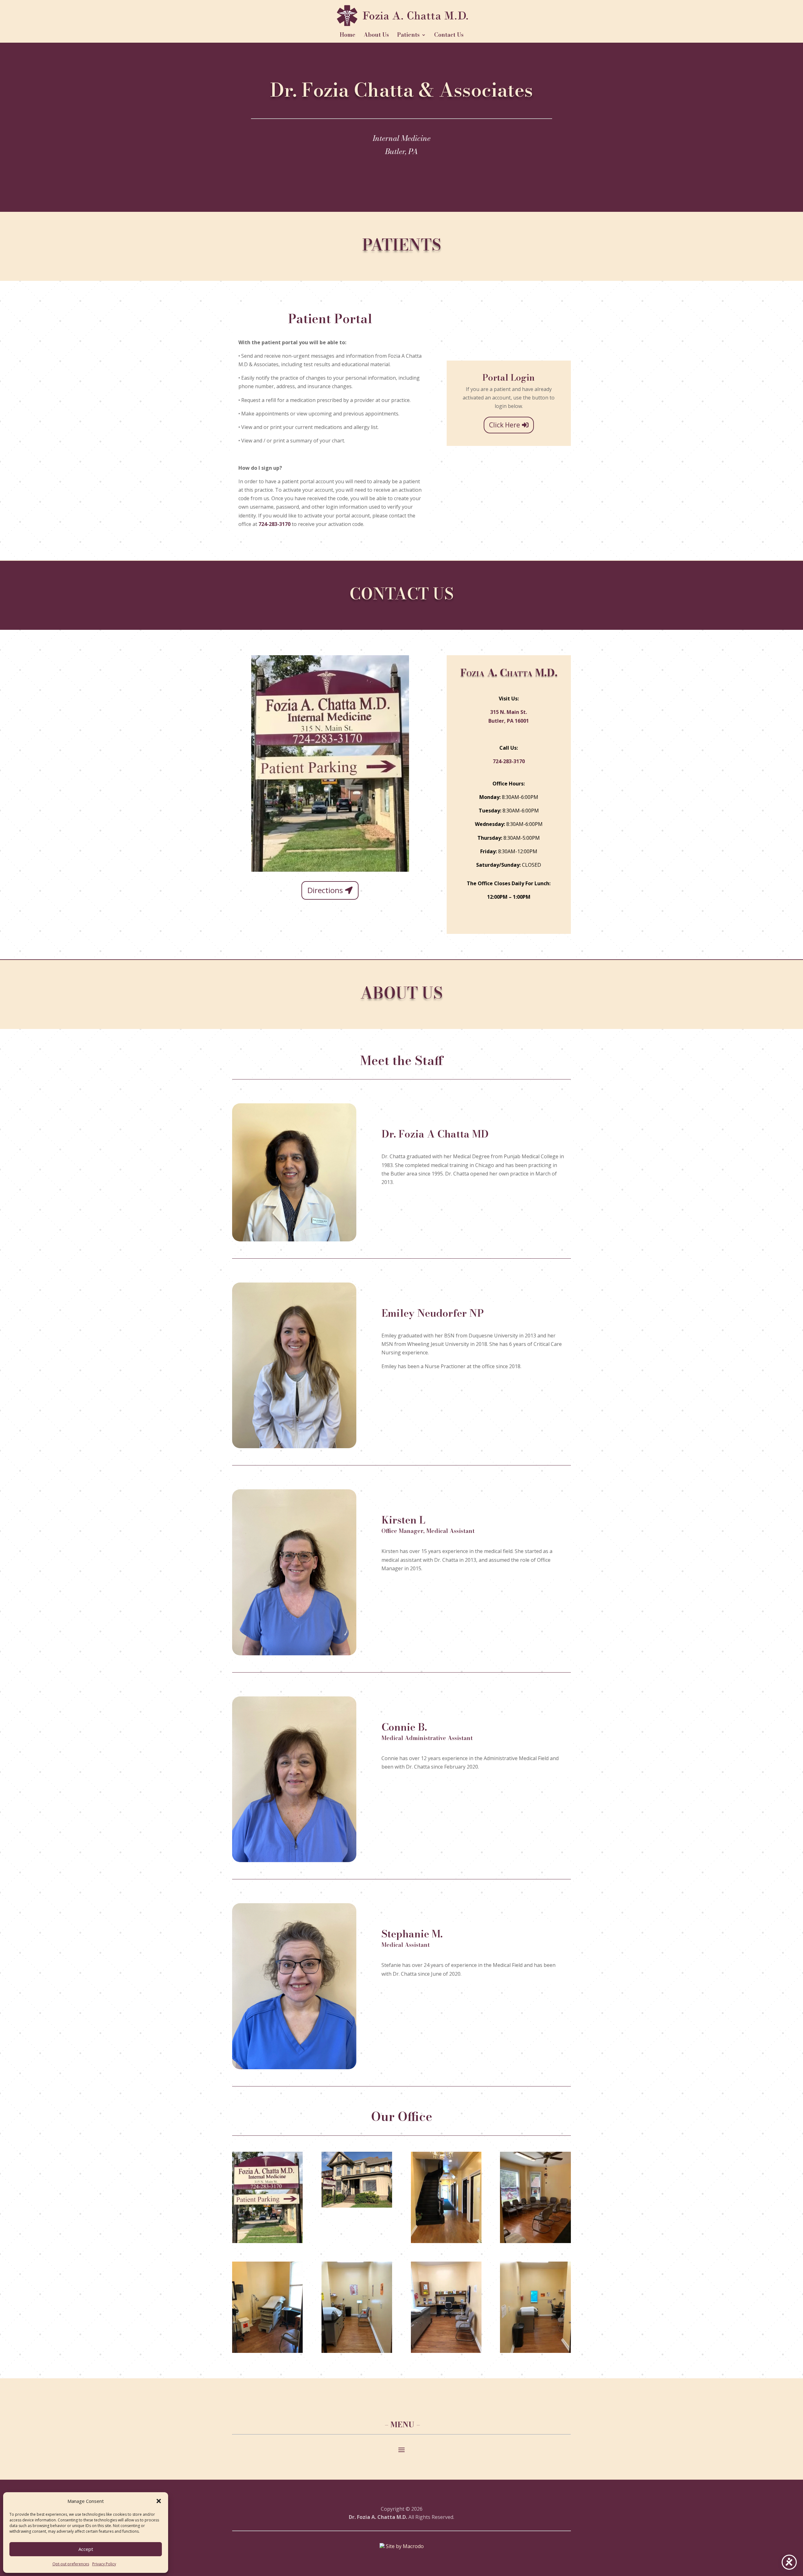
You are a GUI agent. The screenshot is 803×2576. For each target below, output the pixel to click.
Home (348, 36)
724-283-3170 (274, 524)
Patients (408, 36)
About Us (376, 36)
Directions (325, 890)
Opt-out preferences (71, 2564)
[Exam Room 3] (535, 2351)
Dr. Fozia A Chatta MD (435, 1135)
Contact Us (449, 36)
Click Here (505, 425)
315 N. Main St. (509, 712)
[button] (159, 2501)
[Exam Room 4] (357, 2351)
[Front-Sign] (267, 2241)
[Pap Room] (267, 2351)
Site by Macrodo (404, 2546)
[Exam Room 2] (446, 2351)
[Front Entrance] (357, 2206)
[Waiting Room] (535, 2241)
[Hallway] (446, 2241)
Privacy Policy (104, 2564)
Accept (86, 2549)
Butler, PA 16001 (509, 721)
